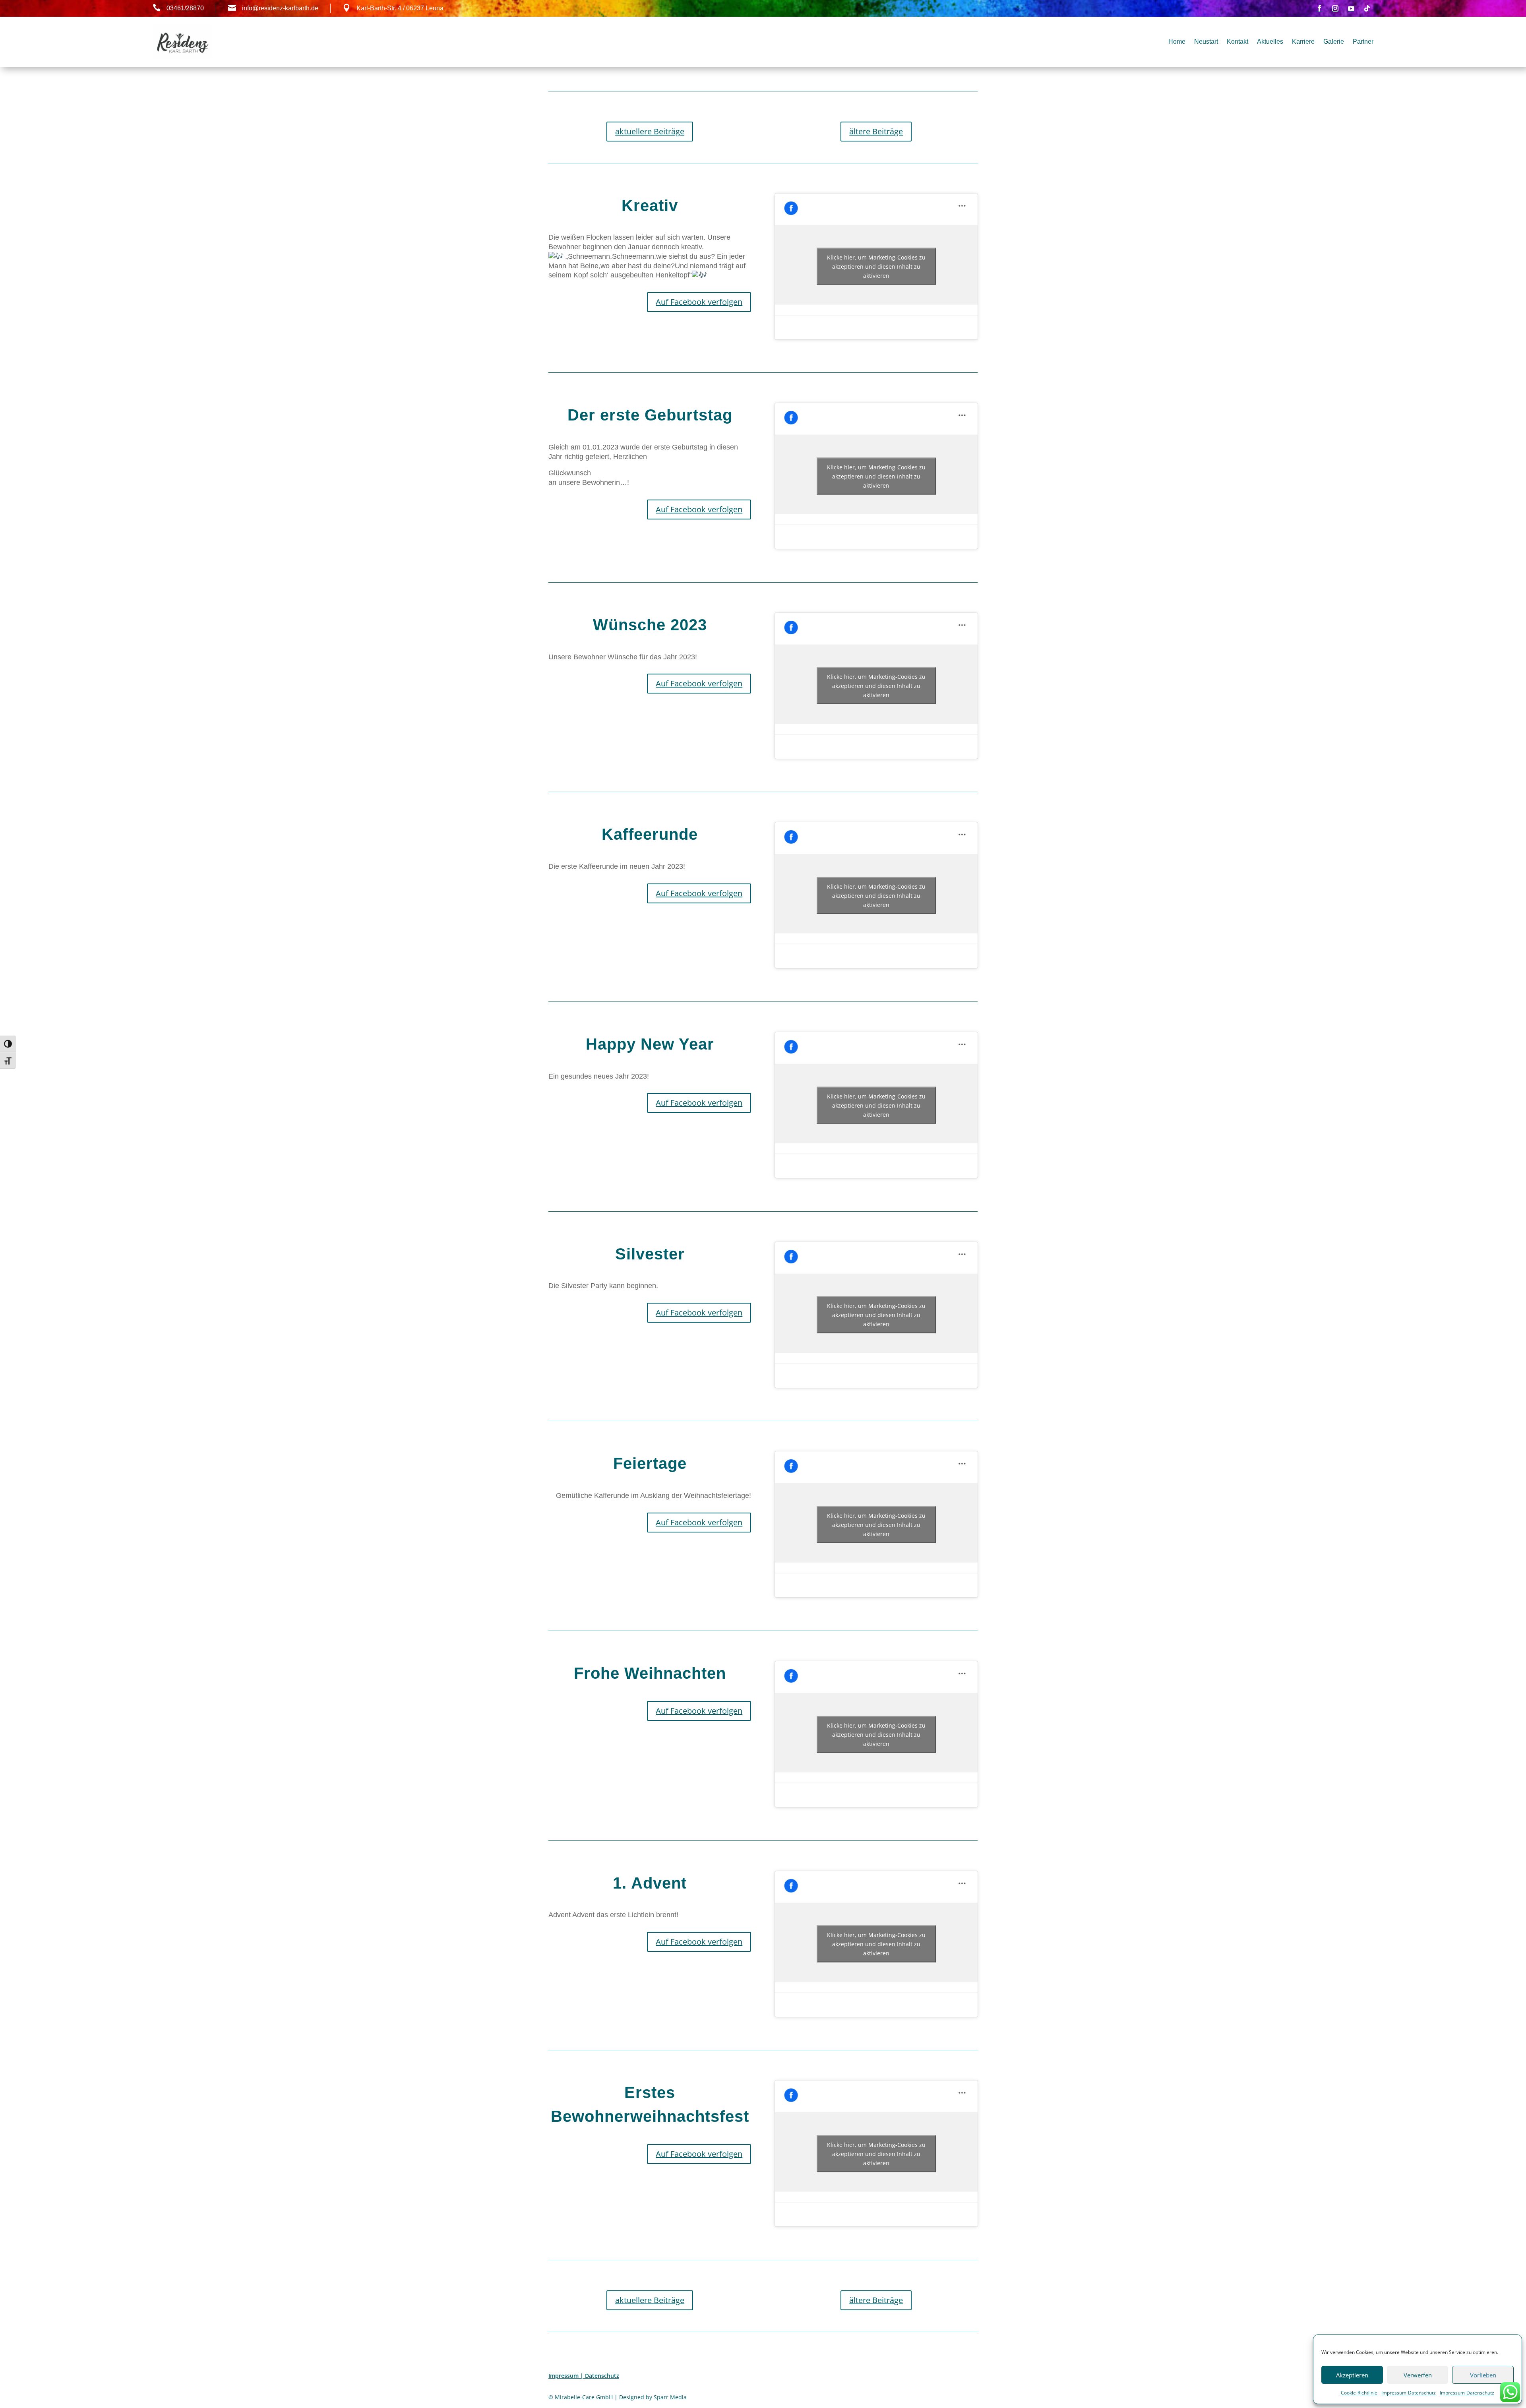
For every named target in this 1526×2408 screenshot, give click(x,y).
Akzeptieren (1352, 2375)
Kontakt (1237, 42)
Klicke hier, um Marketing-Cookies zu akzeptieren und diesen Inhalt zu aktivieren (876, 266)
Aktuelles (1270, 42)
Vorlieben (1483, 2375)
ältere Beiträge (876, 131)
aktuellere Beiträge (650, 131)
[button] (650, 473)
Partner (1363, 42)
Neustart (1206, 42)
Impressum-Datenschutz (1409, 2393)
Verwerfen (1418, 2375)
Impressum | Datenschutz (584, 2376)
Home (1177, 42)
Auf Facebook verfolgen (699, 302)
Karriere (1303, 42)
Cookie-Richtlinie (1359, 2393)
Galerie (1334, 42)
